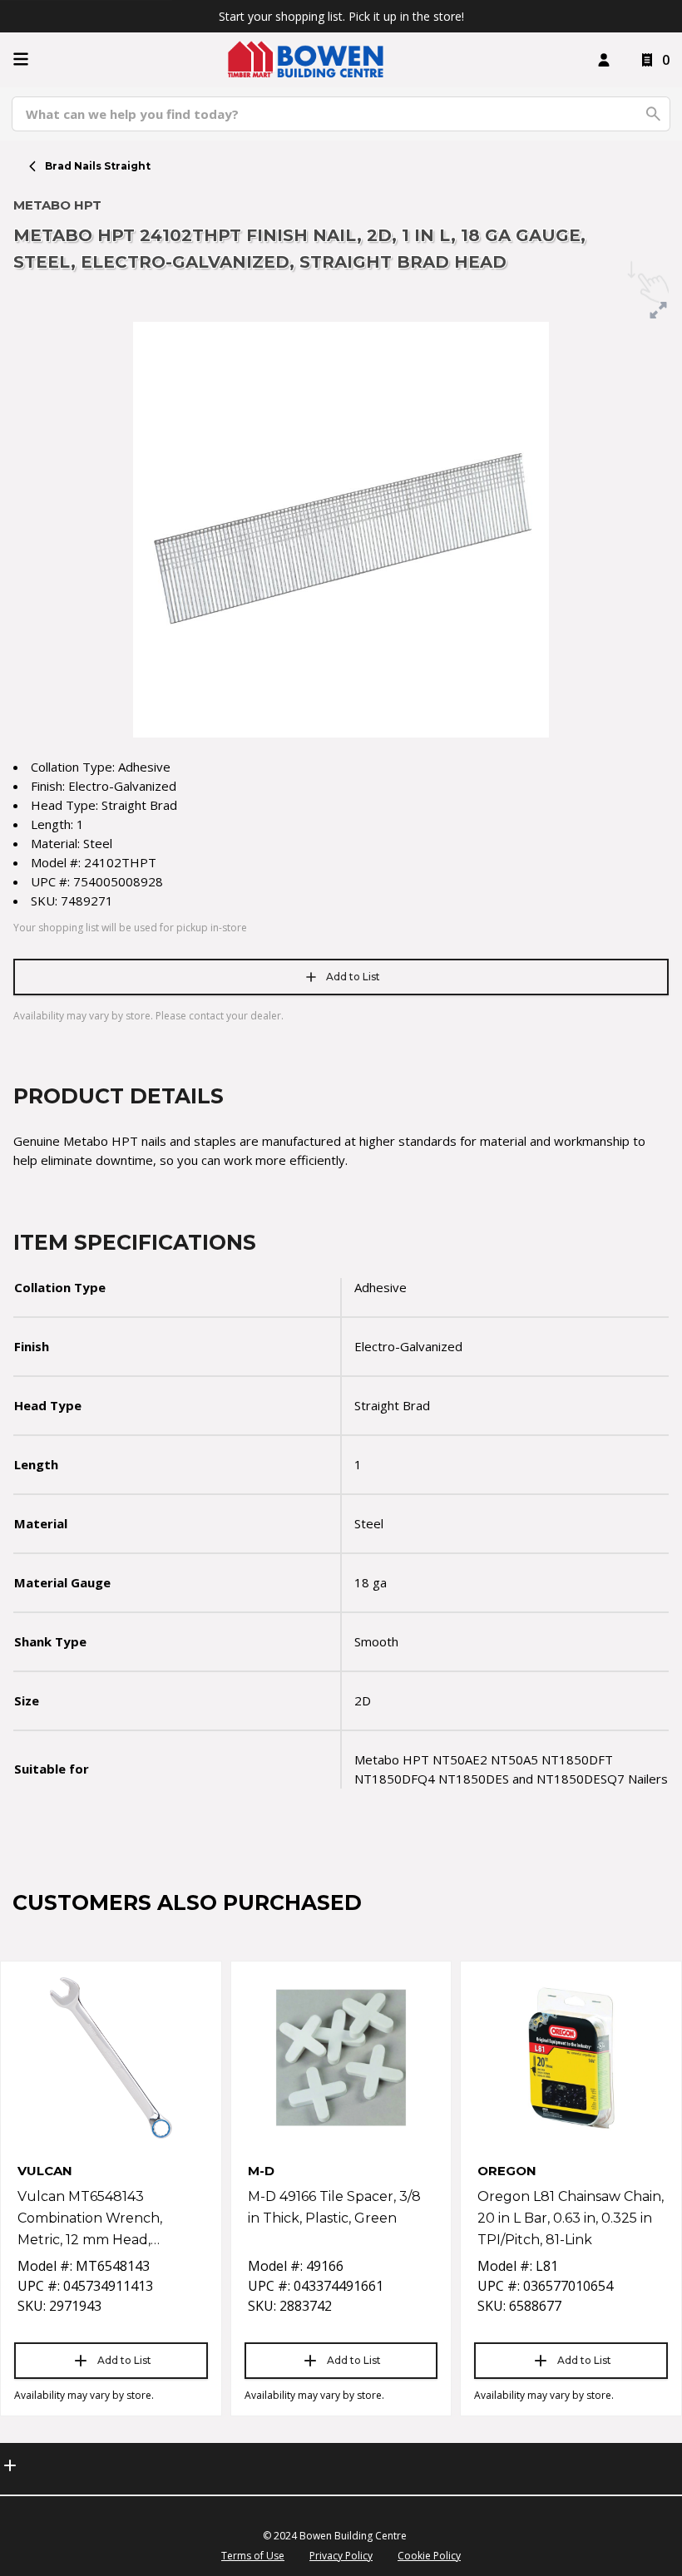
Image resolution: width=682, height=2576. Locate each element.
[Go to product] (111, 2058)
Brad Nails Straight (98, 166)
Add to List (353, 977)
